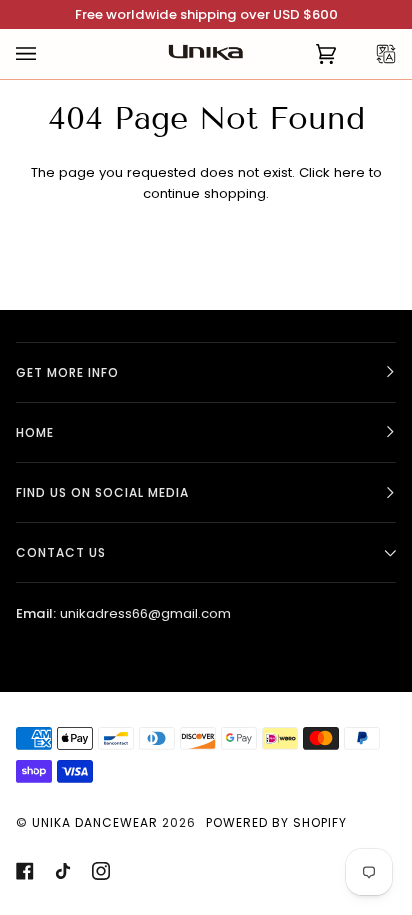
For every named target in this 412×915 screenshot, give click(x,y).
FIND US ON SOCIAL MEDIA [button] (102, 492)
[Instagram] (101, 871)
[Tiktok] (63, 871)
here (349, 172)
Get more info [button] (67, 372)
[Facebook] (25, 871)
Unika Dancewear (95, 822)
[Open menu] (46, 54)
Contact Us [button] (61, 552)
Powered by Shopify (276, 822)
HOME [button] (35, 432)
